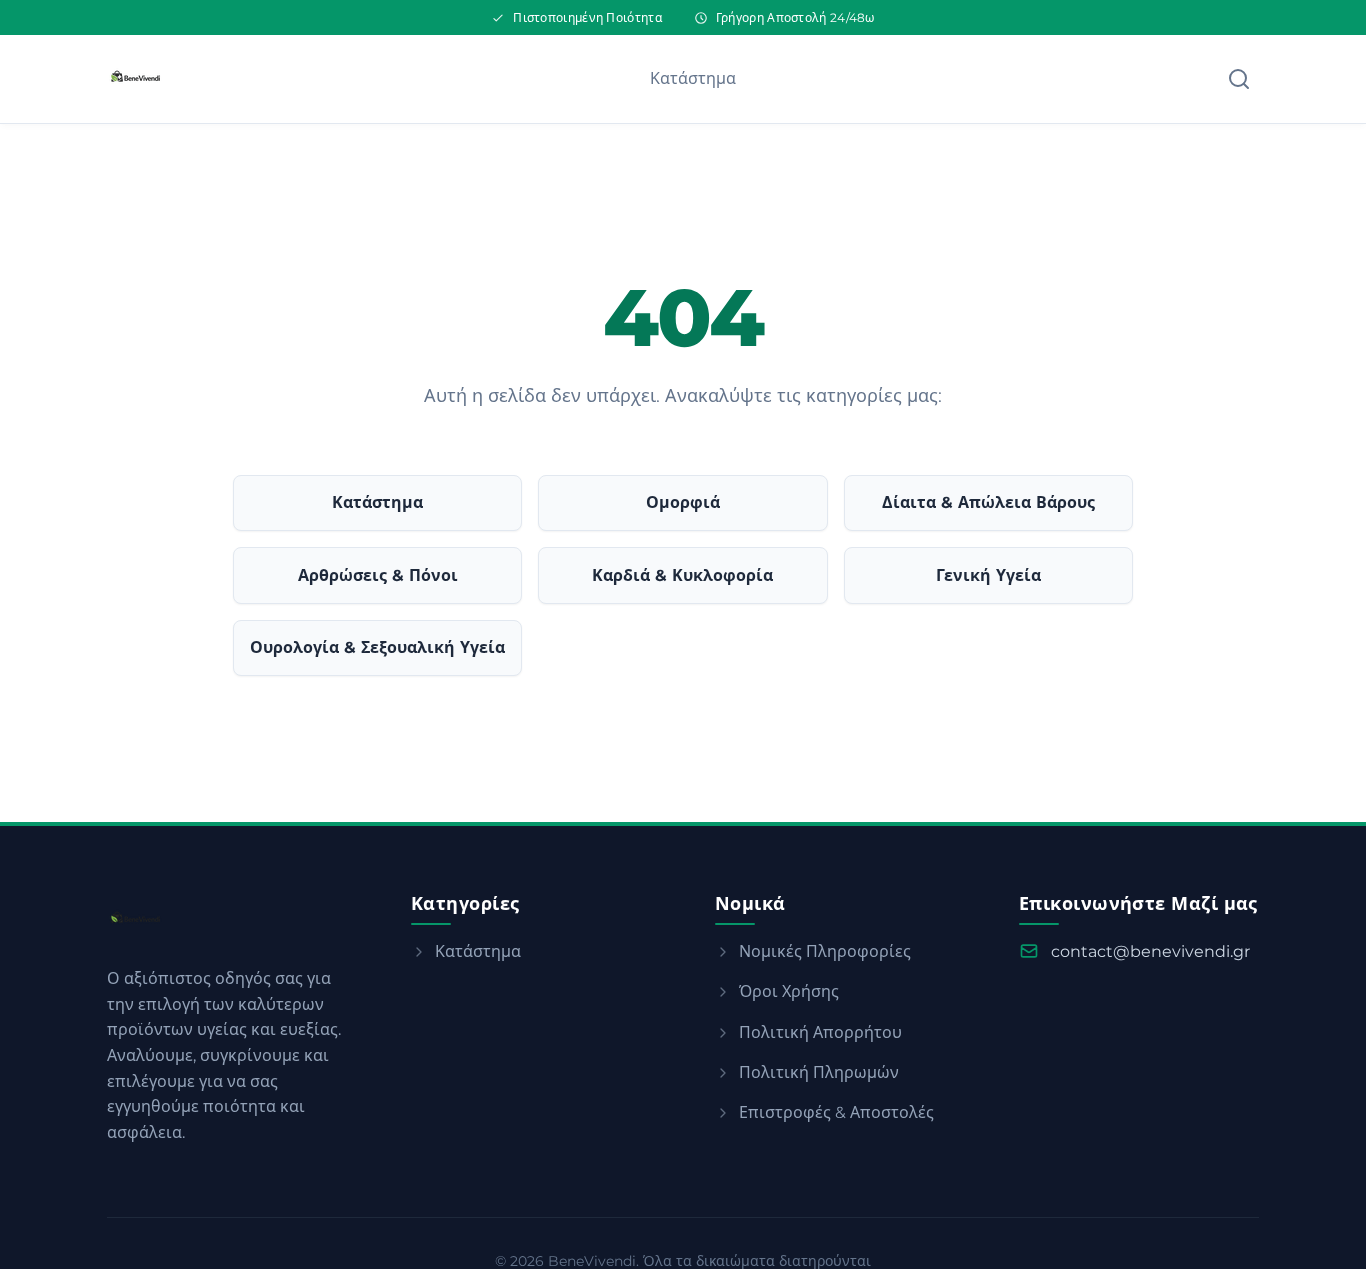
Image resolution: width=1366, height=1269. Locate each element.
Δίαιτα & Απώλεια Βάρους (988, 502)
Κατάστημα (693, 78)
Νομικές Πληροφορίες (825, 951)
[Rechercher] (1239, 79)
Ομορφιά (683, 502)
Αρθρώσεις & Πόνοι (378, 575)
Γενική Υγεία (988, 575)
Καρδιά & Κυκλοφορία (682, 575)
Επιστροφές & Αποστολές (836, 1112)
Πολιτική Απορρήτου (820, 1032)
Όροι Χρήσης (789, 991)
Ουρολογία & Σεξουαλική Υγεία (377, 647)
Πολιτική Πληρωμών (819, 1072)
